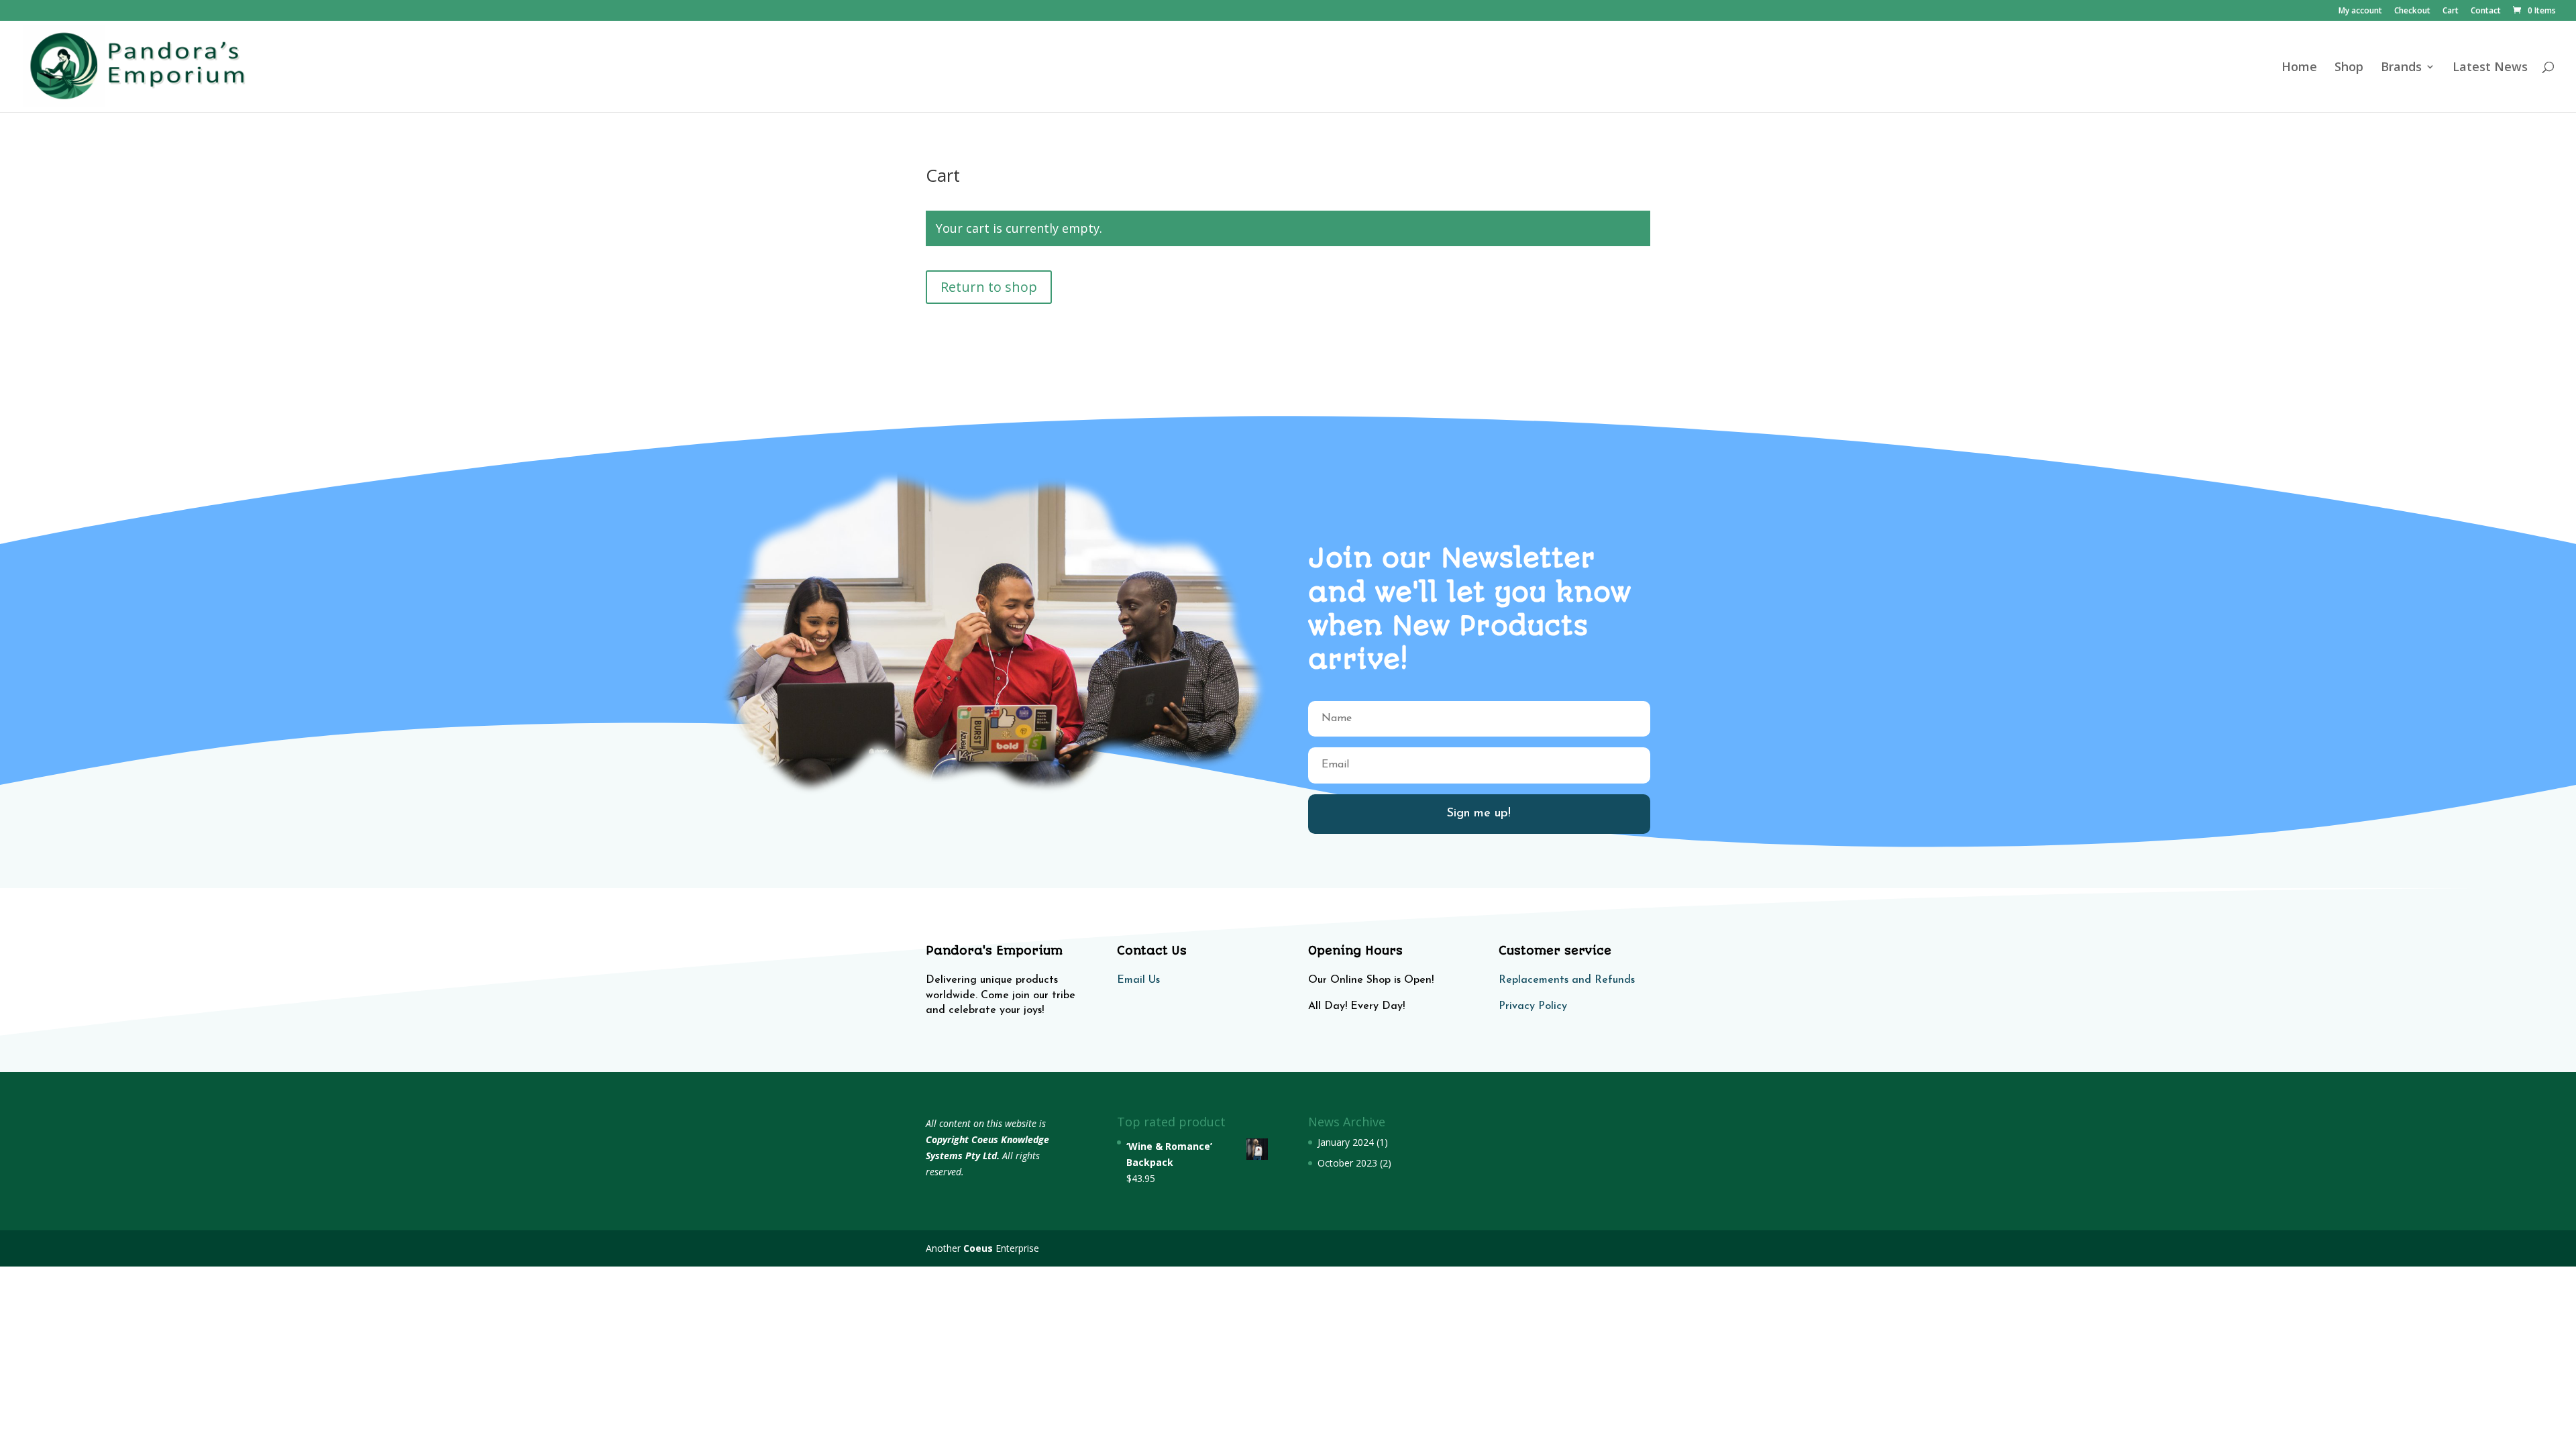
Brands (2401, 68)
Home (2299, 68)
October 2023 (1347, 1163)
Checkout (2412, 11)
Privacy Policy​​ (1533, 1006)
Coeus (978, 1248)
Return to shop (989, 287)
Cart (2451, 11)
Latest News (2490, 68)
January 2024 (1346, 1142)
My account (2360, 11)
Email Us (1138, 980)
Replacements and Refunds (1567, 980)
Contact (2486, 11)
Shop (2349, 68)
